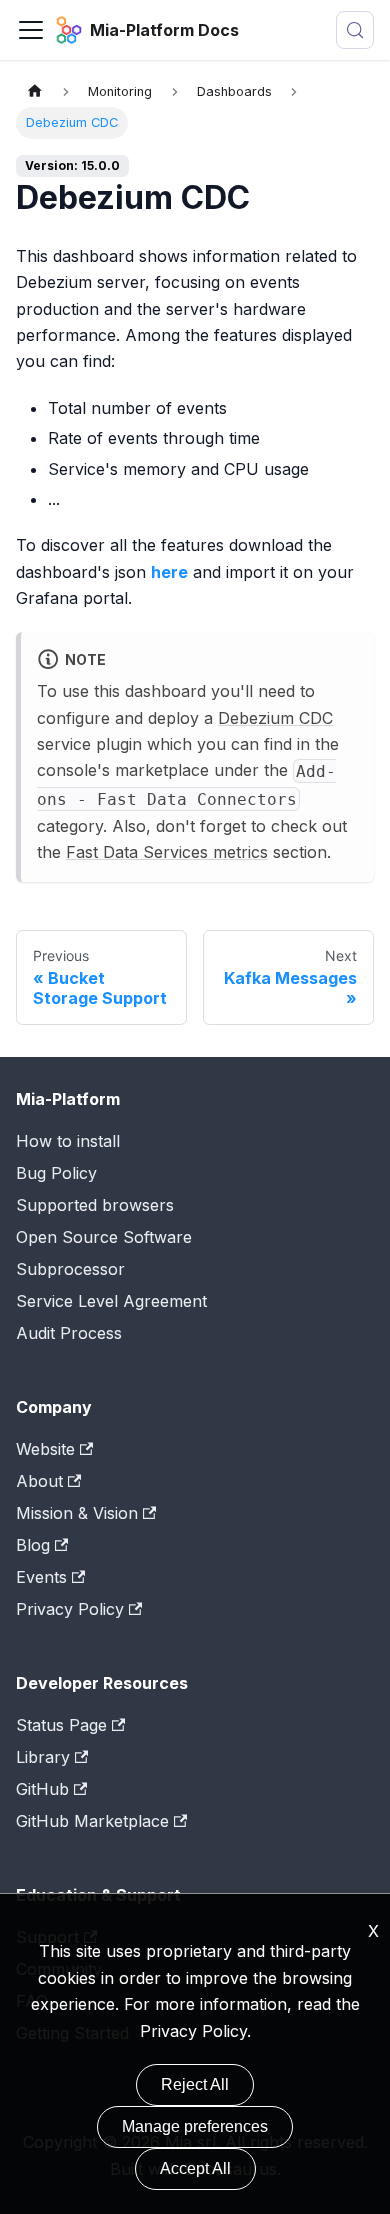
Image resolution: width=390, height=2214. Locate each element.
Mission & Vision (77, 1513)
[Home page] (35, 91)
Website (45, 1449)
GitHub (42, 1789)
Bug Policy (56, 1173)
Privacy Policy (70, 1609)
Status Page (61, 1725)
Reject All (195, 2084)
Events (41, 1577)
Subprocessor (70, 1269)
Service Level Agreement (111, 1301)
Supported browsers (95, 1205)
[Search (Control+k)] (355, 30)
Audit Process (69, 1333)
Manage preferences (195, 2126)
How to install (68, 1141)
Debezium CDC (275, 718)
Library (43, 1757)
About (39, 1481)
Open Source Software (104, 1237)
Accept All (195, 2168)
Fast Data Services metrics (167, 852)
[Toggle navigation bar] (31, 30)
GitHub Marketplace (92, 1821)
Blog (33, 1545)
